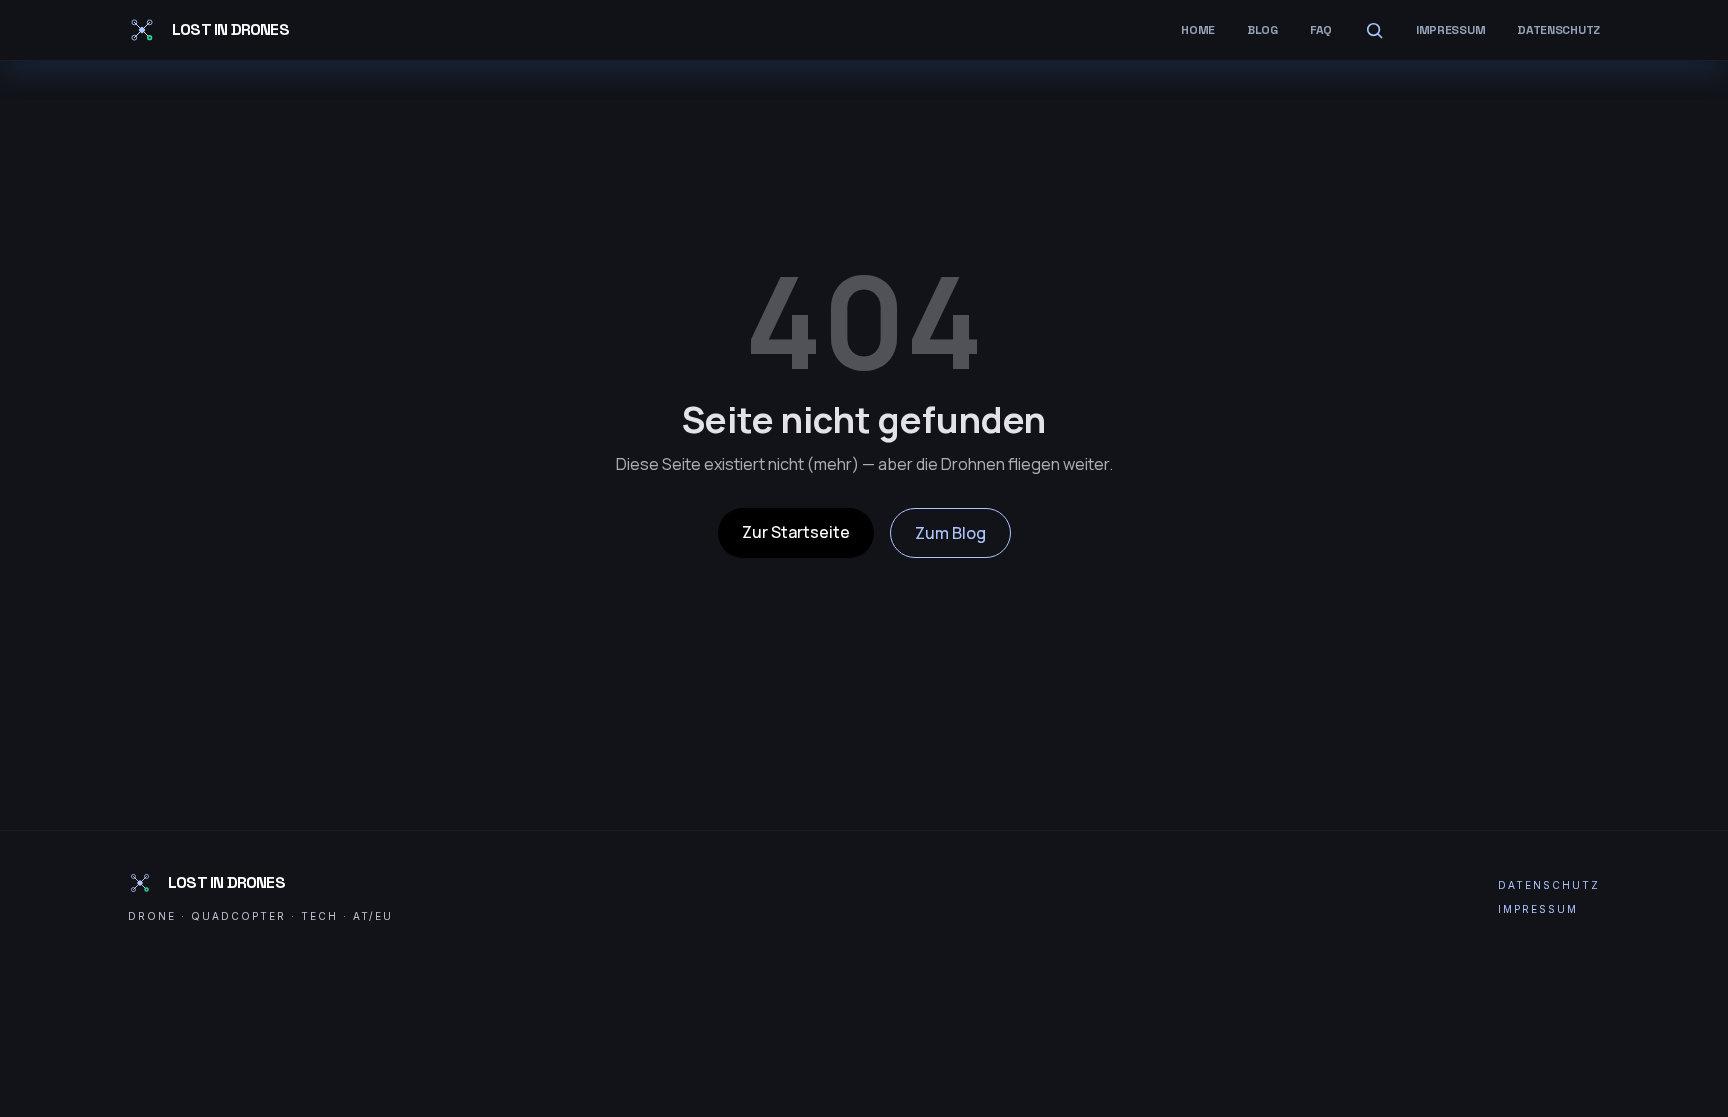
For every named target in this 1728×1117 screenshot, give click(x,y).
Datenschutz (1558, 30)
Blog (1262, 30)
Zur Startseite (796, 532)
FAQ (1321, 30)
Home (1198, 30)
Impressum (1450, 30)
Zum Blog (950, 533)
